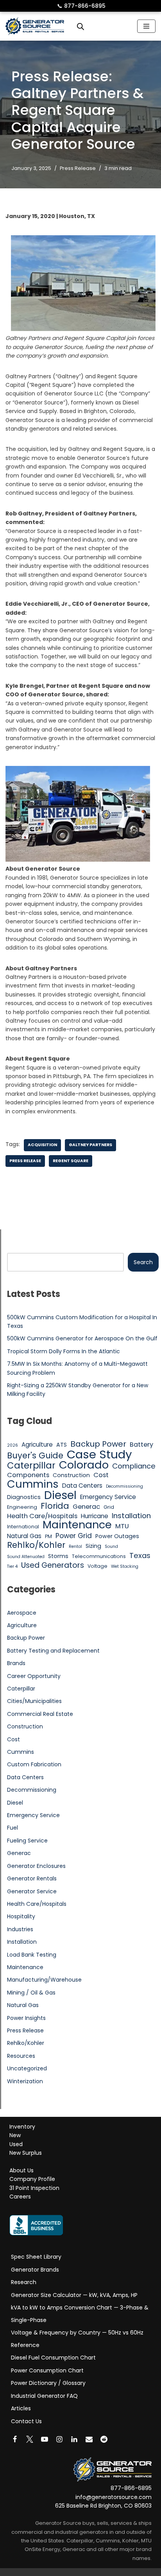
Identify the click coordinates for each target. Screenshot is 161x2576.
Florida (55, 1506)
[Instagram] (59, 2439)
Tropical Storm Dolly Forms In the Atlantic (64, 1351)
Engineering (22, 1507)
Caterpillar (31, 1465)
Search (143, 1262)
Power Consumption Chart (47, 2370)
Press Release (78, 168)
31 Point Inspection (34, 2188)
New (15, 2135)
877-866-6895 (81, 6)
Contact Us (26, 2421)
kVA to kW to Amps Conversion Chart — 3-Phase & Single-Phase (80, 2314)
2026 (13, 1445)
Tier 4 (12, 1566)
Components (28, 1475)
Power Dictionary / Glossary (48, 2383)
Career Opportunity (34, 1676)
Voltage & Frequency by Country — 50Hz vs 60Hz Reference (77, 2339)
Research (24, 2282)
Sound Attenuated (26, 1557)
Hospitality (21, 1916)
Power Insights (26, 2018)
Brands (16, 1663)
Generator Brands (35, 2270)
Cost (101, 1475)
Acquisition (42, 1145)
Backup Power (98, 1444)
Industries (20, 1929)
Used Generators (53, 1565)
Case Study (99, 1454)
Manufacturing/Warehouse (44, 1980)
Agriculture (37, 1445)
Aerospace (22, 1613)
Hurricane (95, 1516)
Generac (86, 1507)
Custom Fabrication (34, 1764)
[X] (30, 2439)
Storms (58, 1556)
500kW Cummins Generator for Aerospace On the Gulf (82, 1338)
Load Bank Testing (32, 1955)
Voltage (97, 1566)
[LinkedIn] (74, 2439)
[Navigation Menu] (146, 26)
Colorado (84, 1465)
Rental (75, 1546)
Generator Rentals (32, 1878)
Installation (131, 1516)
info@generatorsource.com (114, 2497)
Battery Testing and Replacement (53, 1651)
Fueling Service (27, 1841)
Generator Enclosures (36, 1866)
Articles (21, 2408)
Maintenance (77, 1525)
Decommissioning (124, 1486)
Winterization (25, 2081)
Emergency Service (108, 1497)
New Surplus (26, 2153)
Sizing (93, 1546)
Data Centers (82, 1486)
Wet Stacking (125, 1566)
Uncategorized (27, 2068)
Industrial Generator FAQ (44, 2396)
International (23, 1527)
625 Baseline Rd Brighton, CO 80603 (103, 2506)
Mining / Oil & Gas (31, 1993)
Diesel (60, 1495)
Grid (109, 1507)
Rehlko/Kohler (36, 1545)
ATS (62, 1445)
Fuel (13, 1828)
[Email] (89, 2439)
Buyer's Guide (35, 1456)
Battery (141, 1445)
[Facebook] (15, 2439)
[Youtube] (45, 2439)
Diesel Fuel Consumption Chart (53, 2358)
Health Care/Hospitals (42, 1516)
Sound (111, 1546)
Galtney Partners (90, 1145)
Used (16, 2144)
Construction (71, 1475)
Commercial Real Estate (40, 1714)
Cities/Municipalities (34, 1701)
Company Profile (32, 2179)
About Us (21, 2170)
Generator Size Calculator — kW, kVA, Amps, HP (74, 2295)
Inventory (22, 2127)
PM (48, 1536)
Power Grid (74, 1536)
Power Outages (117, 1536)
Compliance (134, 1466)
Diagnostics (24, 1497)
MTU (122, 1526)
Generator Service (32, 1891)
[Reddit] (104, 2439)
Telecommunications (99, 1556)
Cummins (33, 1484)
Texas (140, 1556)
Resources (21, 2056)
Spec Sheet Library (36, 2257)
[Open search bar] (80, 26)
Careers (20, 2197)
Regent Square (71, 1161)
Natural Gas (24, 1536)
